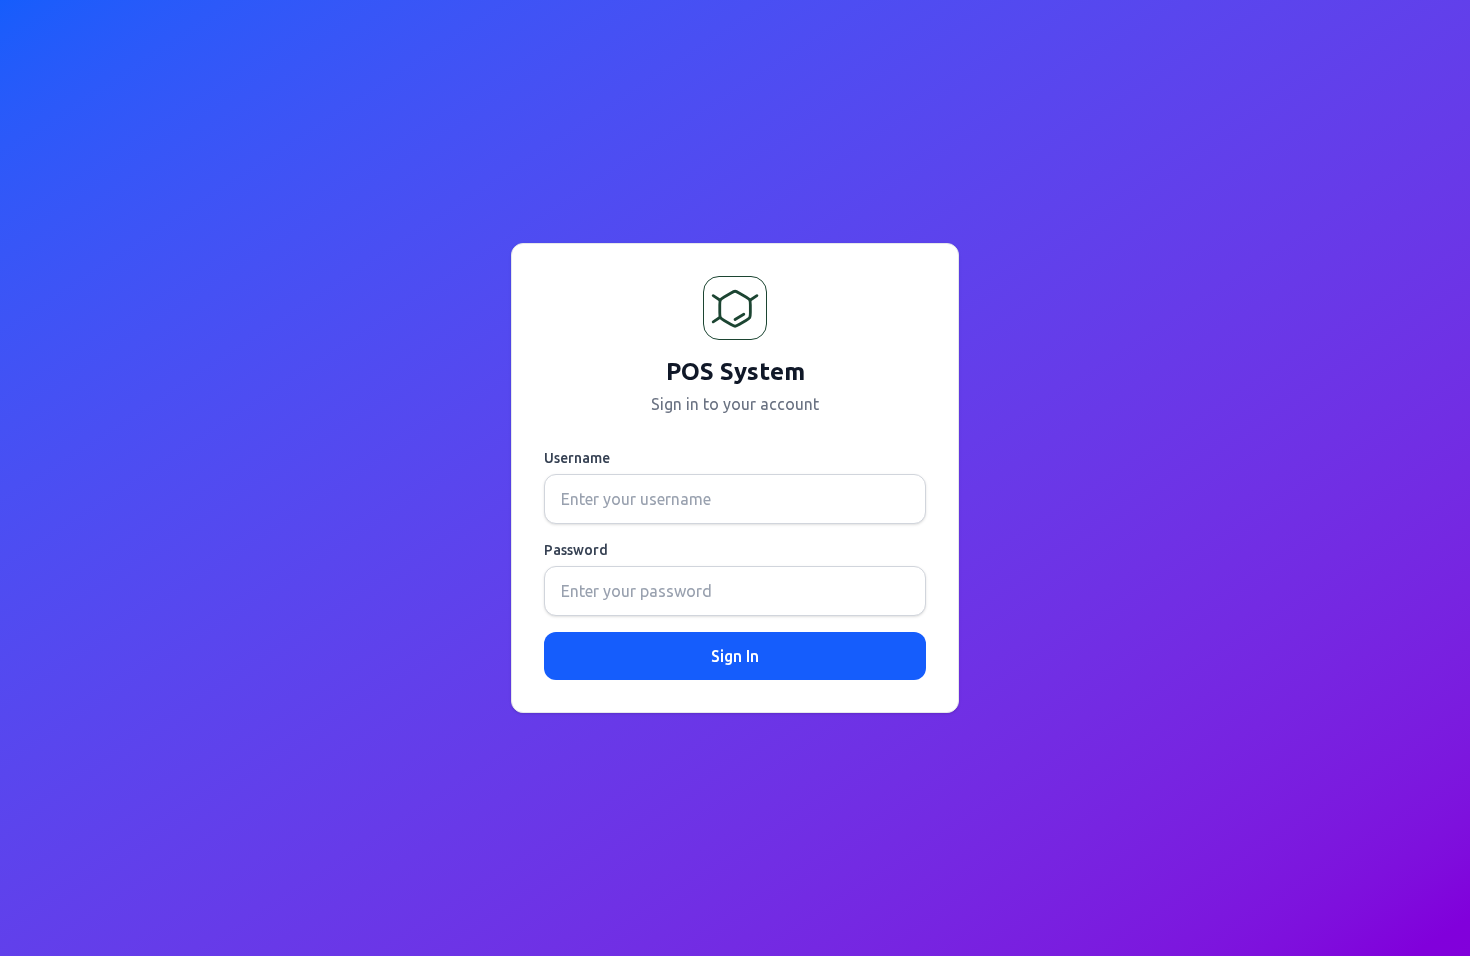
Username (577, 458)
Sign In (735, 656)
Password (576, 550)
